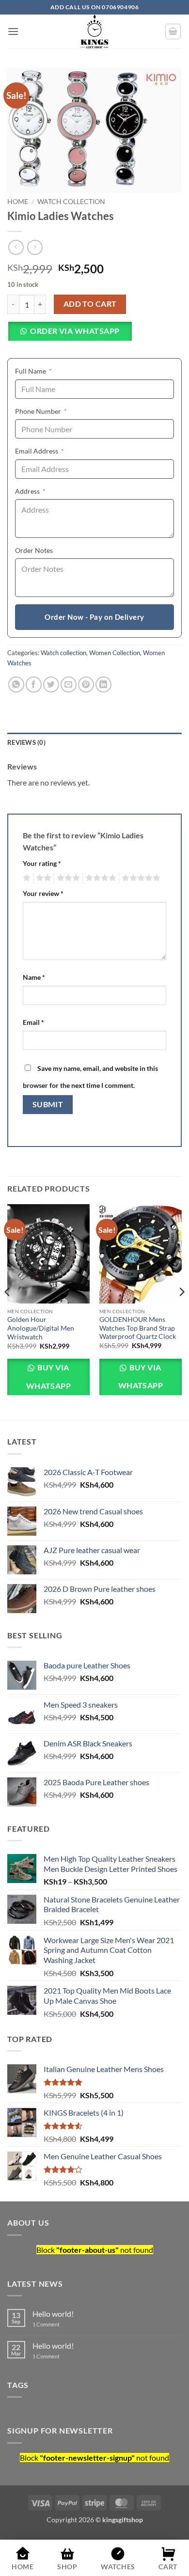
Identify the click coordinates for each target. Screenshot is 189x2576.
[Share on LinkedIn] (103, 684)
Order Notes (34, 550)
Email (33, 1022)
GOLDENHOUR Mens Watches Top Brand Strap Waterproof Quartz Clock (138, 1328)
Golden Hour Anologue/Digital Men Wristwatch (41, 1328)
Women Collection (115, 653)
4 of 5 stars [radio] (99, 878)
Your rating (42, 863)
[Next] (181, 1311)
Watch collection (71, 202)
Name (34, 977)
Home (18, 202)
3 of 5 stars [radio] (67, 878)
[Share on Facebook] (34, 684)
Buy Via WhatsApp (49, 1376)
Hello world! (53, 2314)
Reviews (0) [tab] (26, 742)
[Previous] (8, 1311)
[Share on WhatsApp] (16, 684)
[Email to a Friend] (69, 684)
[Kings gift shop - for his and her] (94, 31)
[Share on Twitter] (51, 684)
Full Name (48, 371)
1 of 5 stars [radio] (25, 878)
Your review (43, 893)
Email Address (54, 451)
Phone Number (56, 411)
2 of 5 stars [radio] (42, 878)
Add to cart (90, 304)
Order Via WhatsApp (75, 331)
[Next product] (16, 247)
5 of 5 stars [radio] (140, 878)
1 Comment (63, 2324)
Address (45, 491)
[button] (13, 31)
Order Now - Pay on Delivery (94, 617)
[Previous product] (35, 247)
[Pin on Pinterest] (86, 684)
